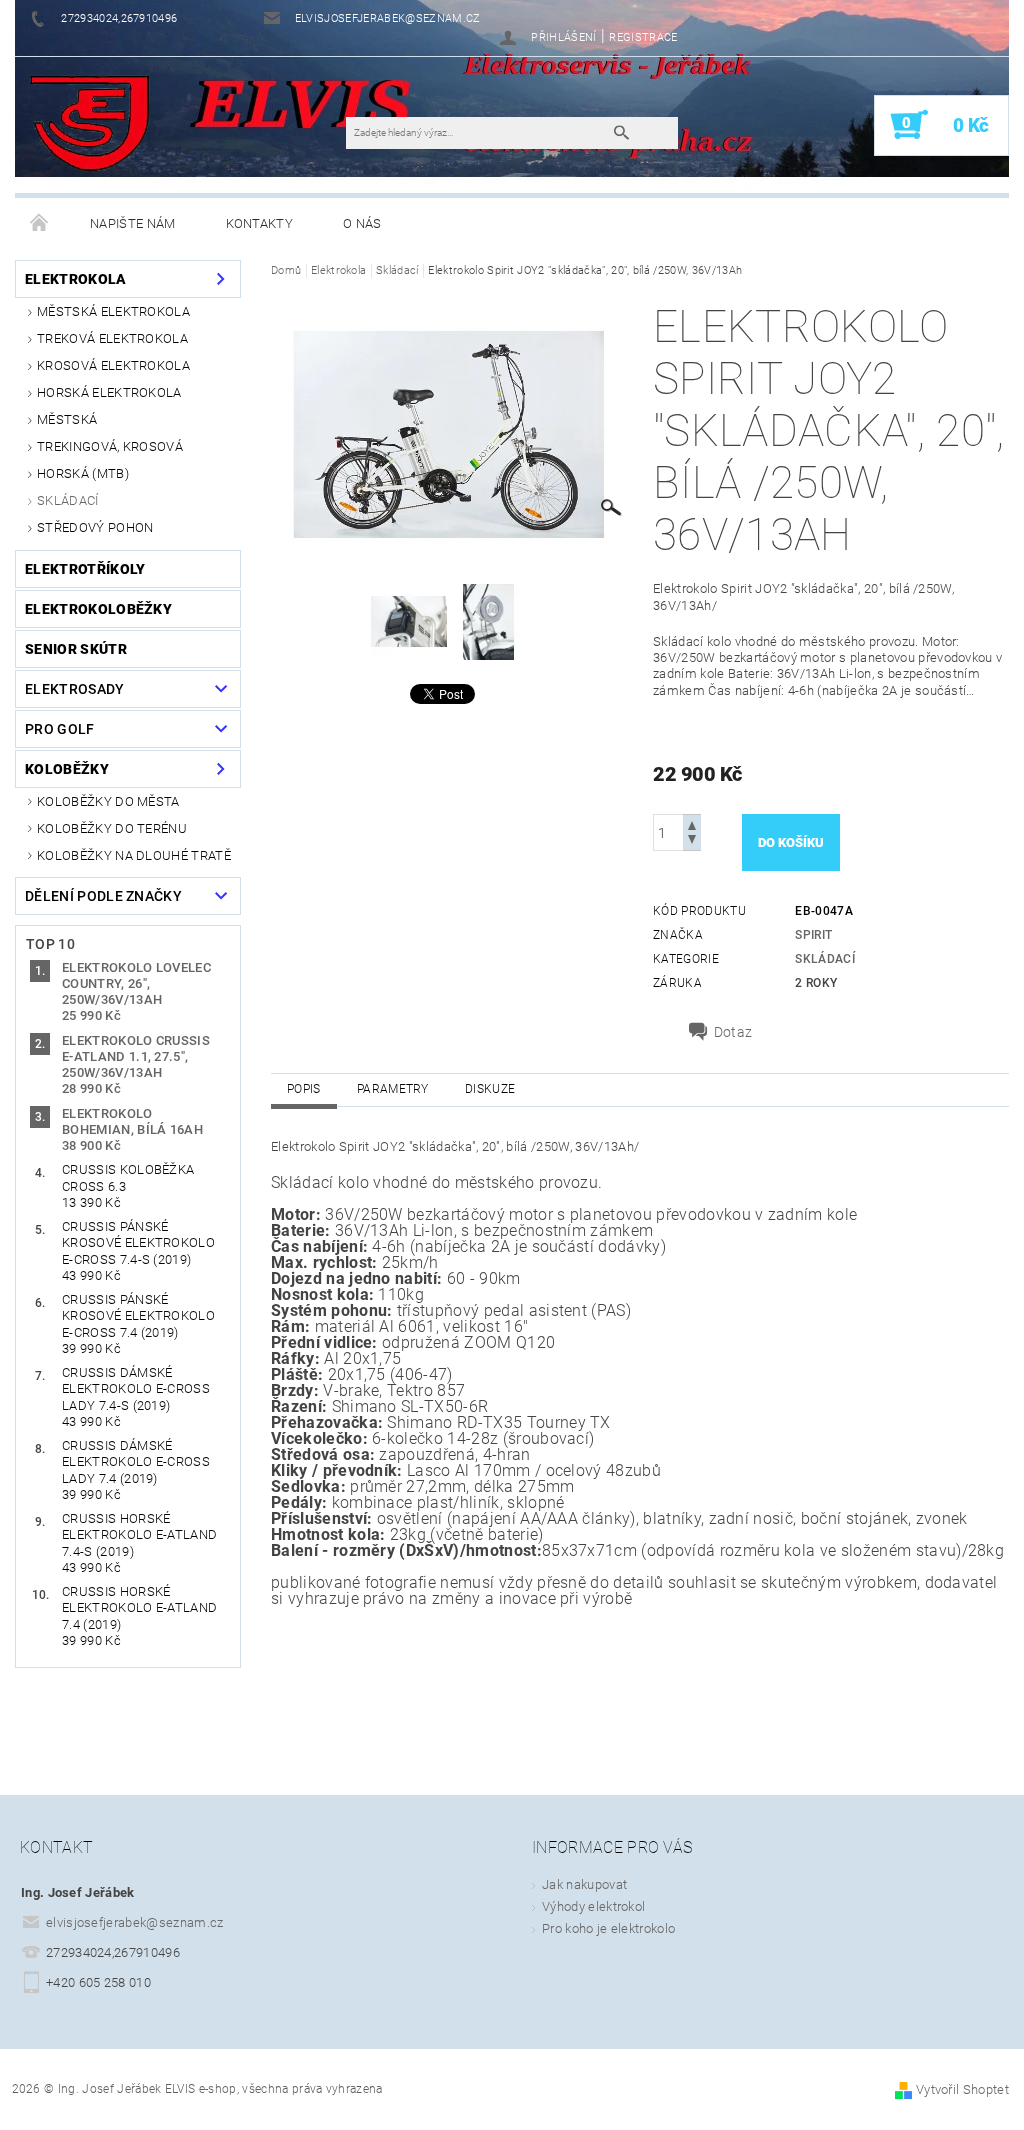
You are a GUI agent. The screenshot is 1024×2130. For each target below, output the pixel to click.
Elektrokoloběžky (98, 609)
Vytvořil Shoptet (962, 2089)
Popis (304, 1089)
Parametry (393, 1089)
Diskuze (490, 1089)
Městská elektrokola (113, 311)
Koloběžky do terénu (112, 828)
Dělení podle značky (103, 896)
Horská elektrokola (109, 392)
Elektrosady (75, 689)
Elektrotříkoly (85, 569)
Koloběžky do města (108, 801)
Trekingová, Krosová (110, 446)
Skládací (68, 500)
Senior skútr (76, 649)
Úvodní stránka (40, 224)
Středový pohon (95, 527)
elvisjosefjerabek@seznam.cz (135, 1922)
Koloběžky (67, 769)
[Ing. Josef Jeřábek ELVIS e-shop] (89, 124)
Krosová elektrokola (113, 365)
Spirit (813, 935)
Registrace (643, 37)
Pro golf (60, 729)
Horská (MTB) (83, 473)
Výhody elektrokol (593, 1906)
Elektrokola (76, 279)
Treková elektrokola (112, 338)
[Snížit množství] (692, 841)
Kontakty (260, 223)
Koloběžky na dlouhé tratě (134, 855)
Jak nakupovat (584, 1884)
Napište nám (133, 223)
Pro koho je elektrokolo (608, 1928)
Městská (67, 419)
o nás (362, 223)
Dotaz (733, 1032)
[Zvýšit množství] (692, 823)
